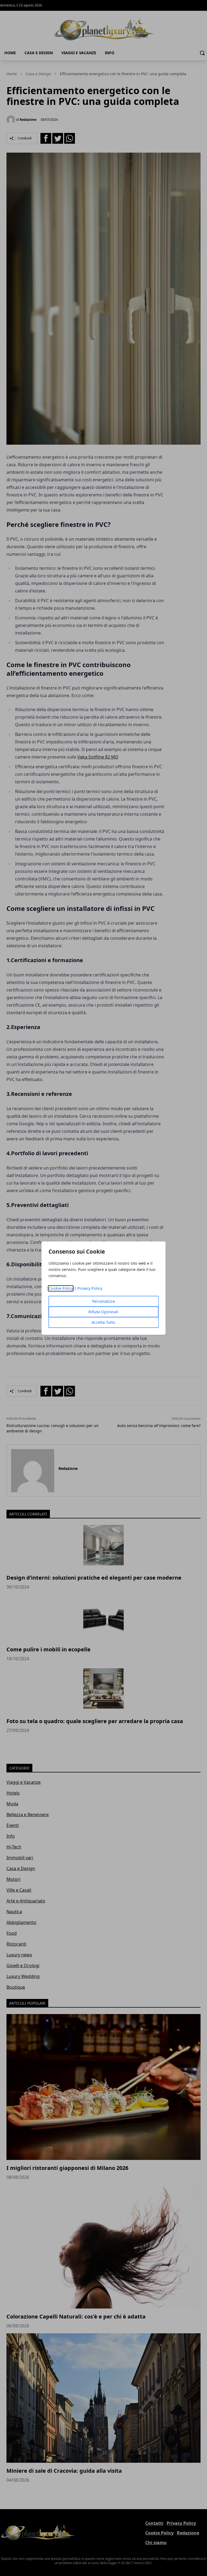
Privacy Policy (90, 1288)
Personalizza (103, 1301)
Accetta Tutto (103, 1322)
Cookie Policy (61, 1288)
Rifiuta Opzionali (103, 1312)
